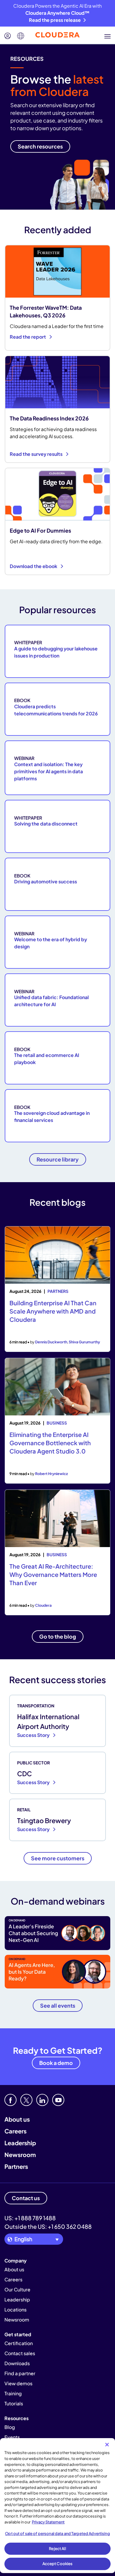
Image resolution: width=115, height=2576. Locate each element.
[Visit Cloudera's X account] (26, 2100)
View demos (18, 2383)
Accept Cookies (58, 2564)
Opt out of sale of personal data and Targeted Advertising (57, 2533)
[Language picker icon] (21, 36)
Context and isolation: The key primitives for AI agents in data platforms (49, 771)
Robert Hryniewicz (51, 1474)
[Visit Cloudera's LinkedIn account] (42, 2100)
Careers (15, 2131)
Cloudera (43, 1605)
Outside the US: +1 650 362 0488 (48, 2226)
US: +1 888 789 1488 (30, 2218)
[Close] (107, 2445)
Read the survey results (37, 454)
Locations (15, 2310)
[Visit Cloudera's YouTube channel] (58, 2100)
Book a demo (56, 2063)
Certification (19, 2343)
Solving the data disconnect (46, 824)
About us (17, 2119)
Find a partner (20, 2373)
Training (13, 2393)
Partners (16, 2166)
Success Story (34, 1735)
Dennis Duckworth (51, 1342)
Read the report (28, 337)
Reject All (57, 2549)
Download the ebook (34, 566)
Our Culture (17, 2289)
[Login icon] (8, 36)
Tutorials (14, 2403)
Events (12, 2437)
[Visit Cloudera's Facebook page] (10, 2100)
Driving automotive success (46, 881)
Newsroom (20, 2155)
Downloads (17, 2363)
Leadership (20, 2143)
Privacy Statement (48, 2522)
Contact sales (20, 2353)
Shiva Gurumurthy (84, 1342)
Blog (10, 2427)
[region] (57, 2506)
